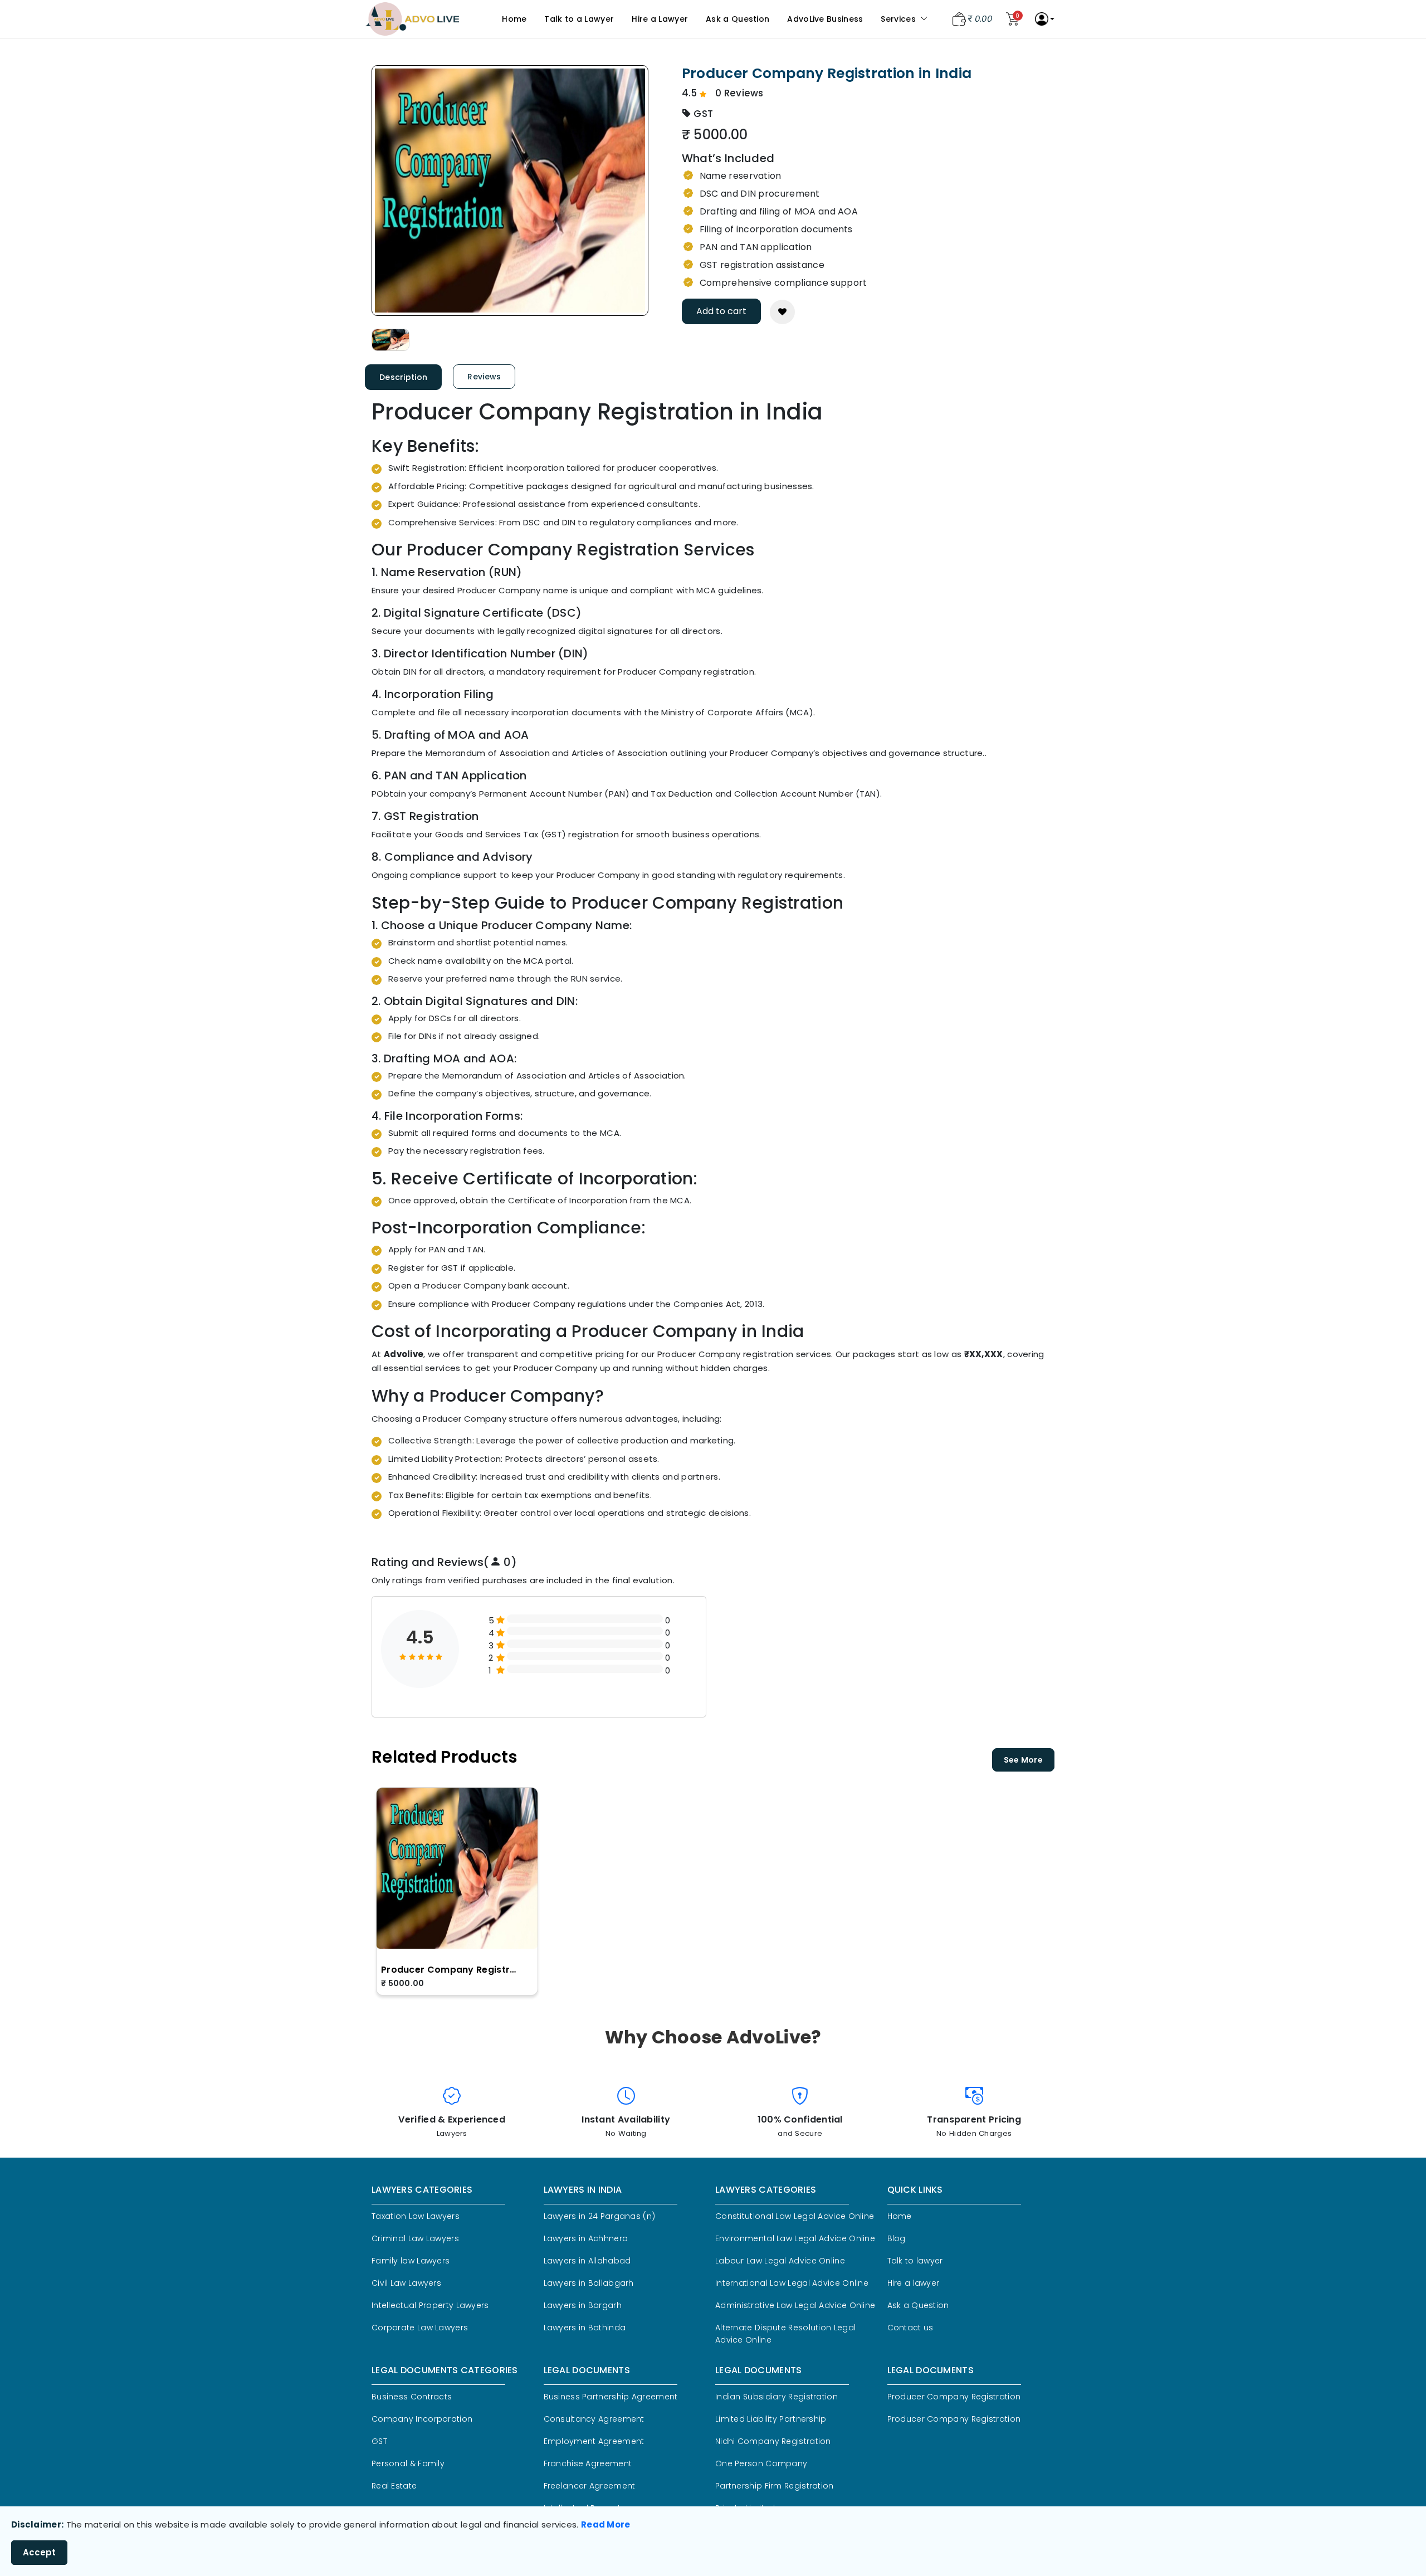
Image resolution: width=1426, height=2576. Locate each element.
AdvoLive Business (825, 19)
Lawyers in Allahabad (587, 2261)
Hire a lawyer (914, 2283)
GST (379, 2441)
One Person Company (761, 2463)
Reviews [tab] (484, 377)
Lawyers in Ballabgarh (589, 2283)
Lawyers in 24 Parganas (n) (600, 2216)
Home (514, 19)
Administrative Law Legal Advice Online (795, 2305)
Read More (606, 2524)
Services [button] (899, 19)
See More (1023, 1760)
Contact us (910, 2328)
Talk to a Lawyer (579, 19)
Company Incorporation (422, 2419)
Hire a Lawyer (660, 19)
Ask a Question (738, 19)
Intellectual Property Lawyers (430, 2305)
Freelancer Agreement (590, 2486)
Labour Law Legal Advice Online (780, 2261)
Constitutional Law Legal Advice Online (795, 2216)
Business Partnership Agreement (611, 2397)
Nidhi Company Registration (773, 2441)
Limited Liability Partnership (771, 2419)
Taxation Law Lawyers (416, 2216)
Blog (897, 2238)
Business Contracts (412, 2397)
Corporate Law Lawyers (420, 2328)
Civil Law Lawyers (406, 2283)
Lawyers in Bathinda (585, 2328)
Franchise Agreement (588, 2463)
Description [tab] (403, 377)
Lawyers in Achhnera (586, 2238)
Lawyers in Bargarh (583, 2305)
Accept (39, 2552)
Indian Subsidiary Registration (777, 2397)
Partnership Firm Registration (775, 2486)
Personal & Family (408, 2463)
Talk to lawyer (915, 2261)
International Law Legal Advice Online (792, 2283)
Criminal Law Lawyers (415, 2238)
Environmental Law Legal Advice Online (795, 2238)
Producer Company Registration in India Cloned (451, 1970)
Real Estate (394, 2486)
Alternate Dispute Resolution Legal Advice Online (785, 2334)
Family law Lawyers (411, 2261)
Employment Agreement (594, 2441)
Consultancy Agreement (594, 2419)
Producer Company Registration (954, 2397)
